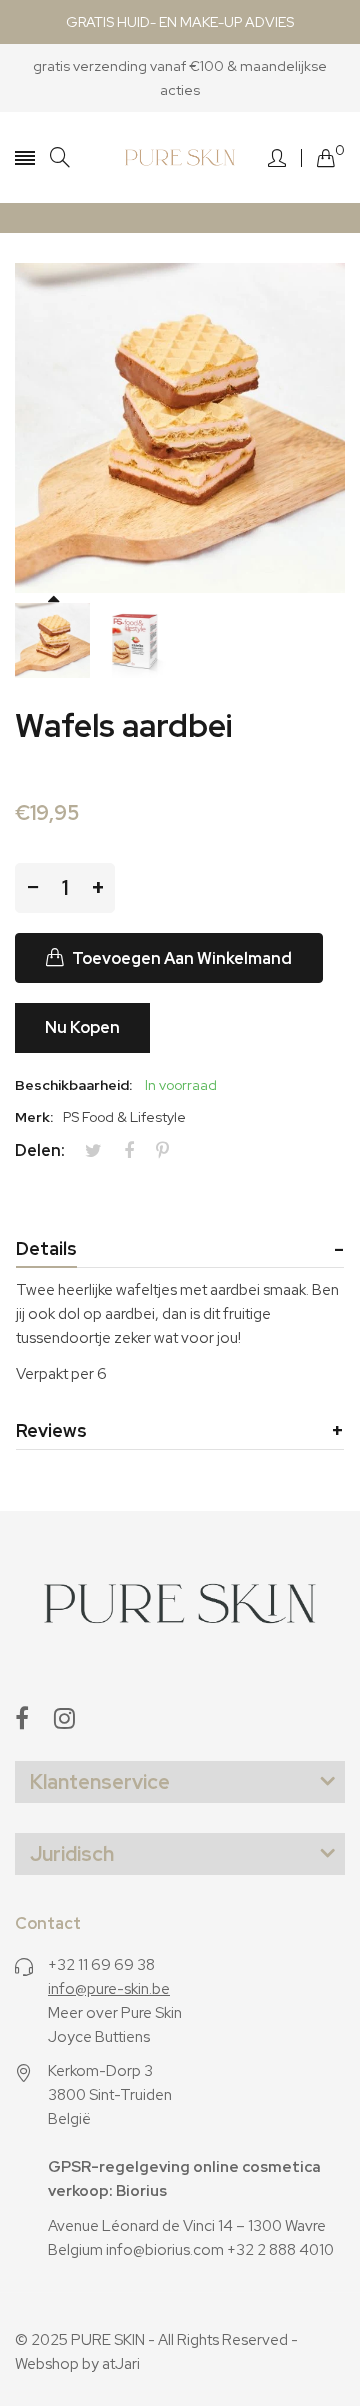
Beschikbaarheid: (73, 1085)
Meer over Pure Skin (115, 2013)
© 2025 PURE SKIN (80, 2340)
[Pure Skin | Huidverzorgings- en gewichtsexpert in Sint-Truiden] (180, 157)
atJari (121, 2364)
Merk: (34, 1117)
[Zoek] (60, 157)
